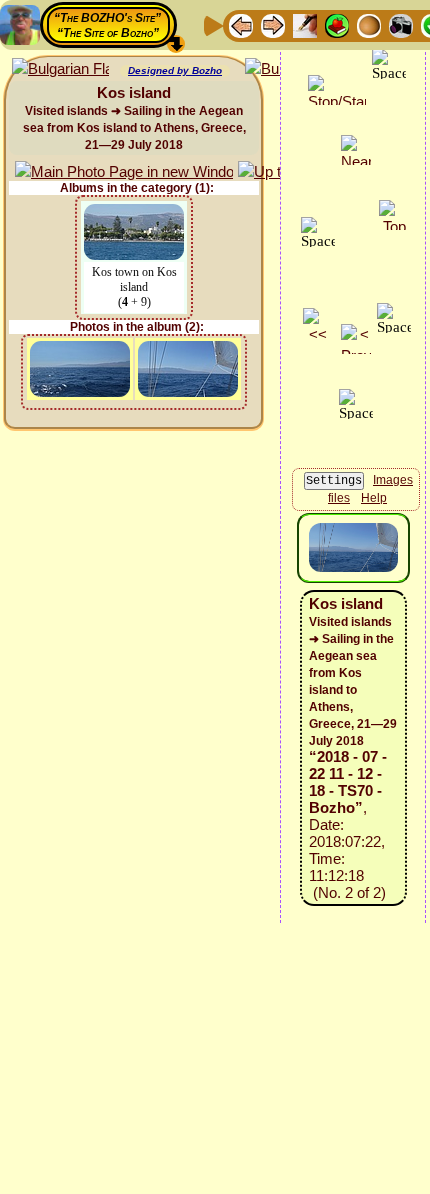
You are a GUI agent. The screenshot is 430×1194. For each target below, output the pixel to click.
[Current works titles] (369, 24)
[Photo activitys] (401, 24)
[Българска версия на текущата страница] (60, 69)
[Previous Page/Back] (241, 24)
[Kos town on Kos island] (134, 213)
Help (374, 498)
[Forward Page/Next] (273, 24)
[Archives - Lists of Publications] (305, 24)
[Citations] (337, 24)
